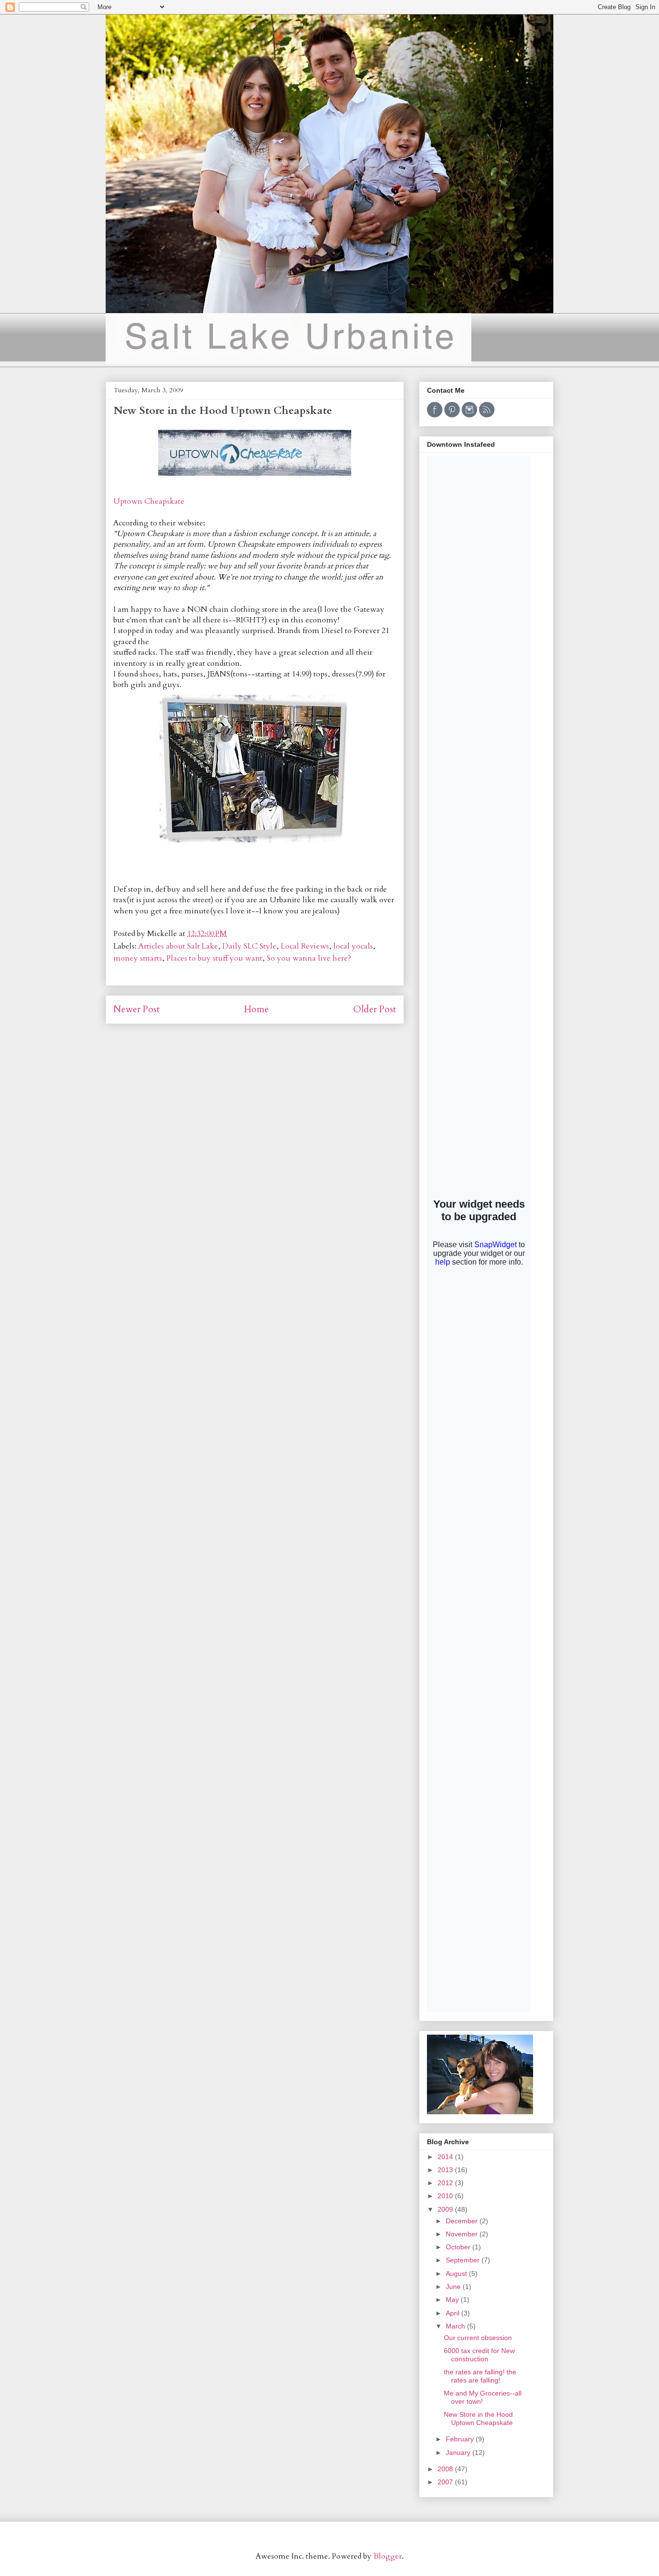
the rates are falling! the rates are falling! (480, 2376)
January (459, 2452)
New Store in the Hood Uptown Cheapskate (478, 2418)
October (459, 2247)
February (461, 2439)
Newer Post (137, 1009)
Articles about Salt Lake (178, 946)
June (454, 2287)
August (457, 2273)
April (453, 2313)
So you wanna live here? (309, 958)
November (463, 2234)
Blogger (388, 2556)
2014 (446, 2157)
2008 (446, 2469)
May (453, 2300)
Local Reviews (305, 946)
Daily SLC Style (249, 946)
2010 (446, 2196)
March (456, 2326)
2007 (446, 2482)
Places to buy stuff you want (214, 958)
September (464, 2260)
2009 (446, 2209)
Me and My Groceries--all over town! (483, 2397)
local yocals (353, 946)
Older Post (375, 1009)
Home (256, 1009)
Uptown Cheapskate (149, 501)
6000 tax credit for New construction (479, 2355)
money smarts (138, 958)
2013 (446, 2170)
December (463, 2221)
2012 (446, 2183)
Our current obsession (478, 2338)
